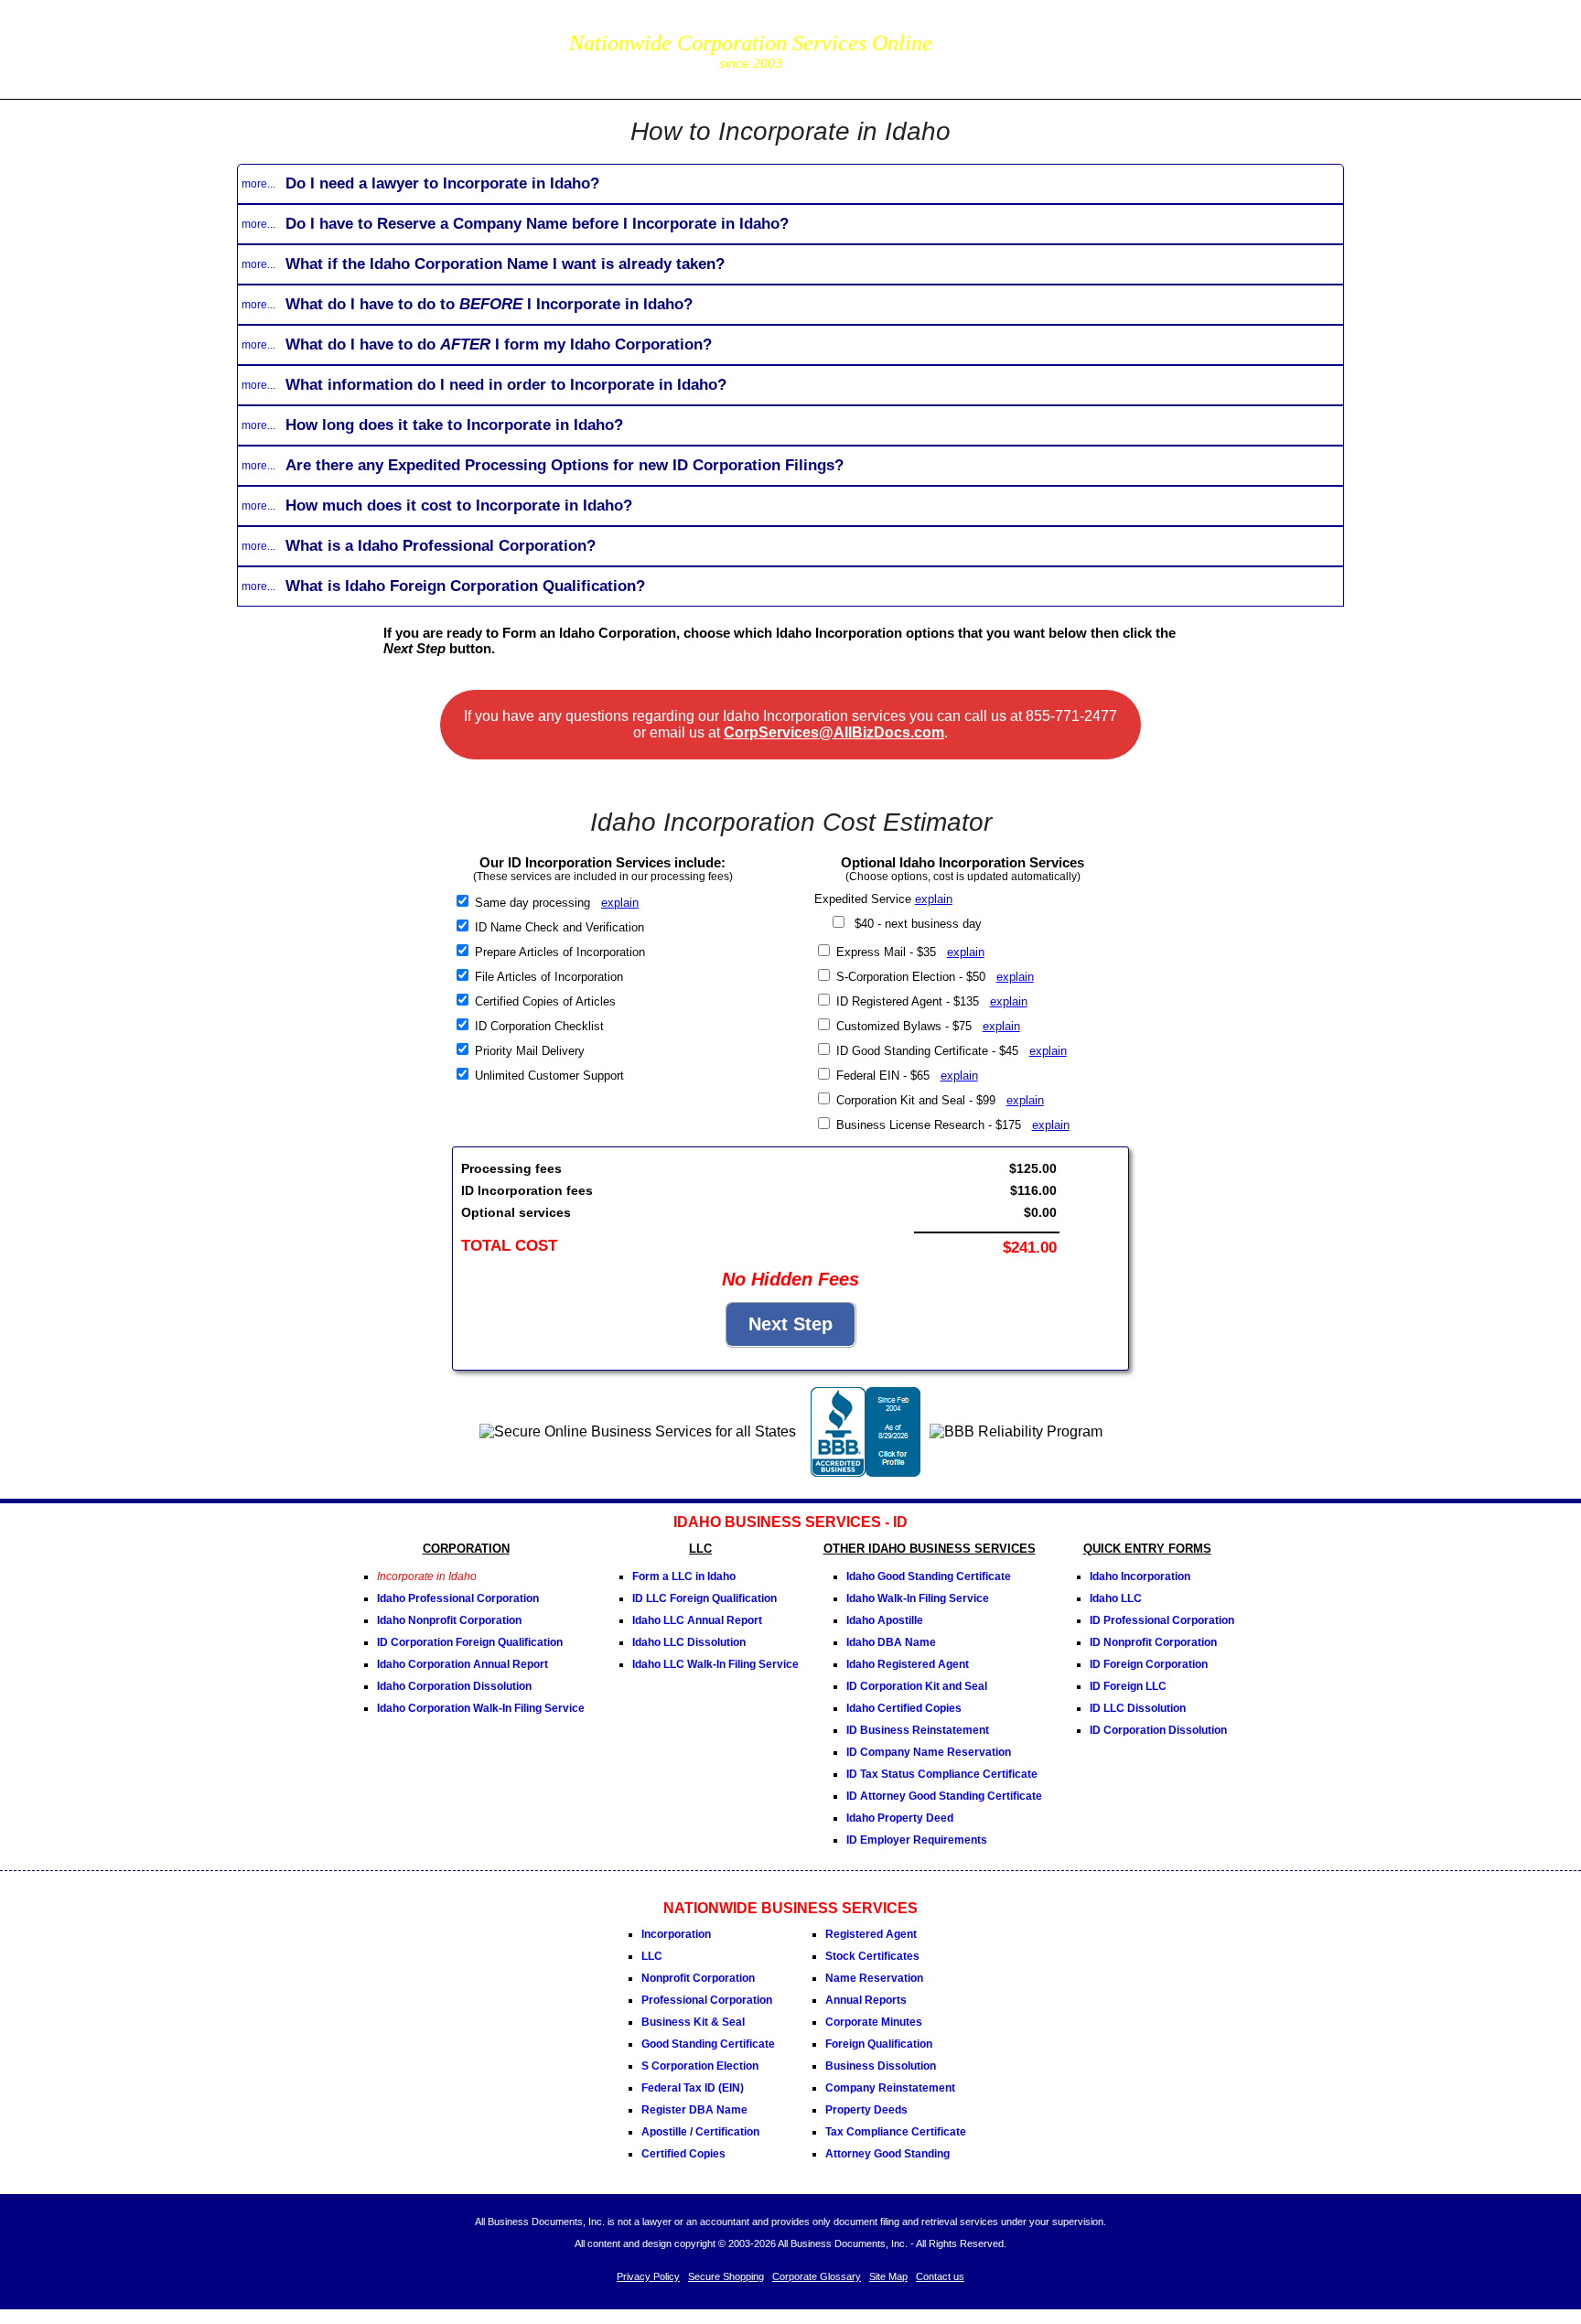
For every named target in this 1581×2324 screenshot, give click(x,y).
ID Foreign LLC (1128, 1686)
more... (258, 184)
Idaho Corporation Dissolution (454, 1686)
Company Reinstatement (890, 2088)
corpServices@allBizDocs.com (1039, 62)
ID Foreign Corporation (1149, 1664)
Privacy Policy (648, 2276)
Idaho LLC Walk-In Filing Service (715, 1664)
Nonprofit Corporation (698, 1978)
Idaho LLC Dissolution (689, 1642)
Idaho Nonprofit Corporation (449, 1620)
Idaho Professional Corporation (458, 1598)
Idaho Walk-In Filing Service (918, 1598)
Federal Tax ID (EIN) (693, 2088)
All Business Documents (391, 47)
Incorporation (676, 1934)
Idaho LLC (1116, 1598)
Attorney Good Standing (887, 2154)
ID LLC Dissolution (1138, 1708)
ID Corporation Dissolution (1158, 1730)
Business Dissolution (881, 2066)
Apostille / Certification (700, 2132)
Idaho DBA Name (891, 1642)
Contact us (940, 2276)
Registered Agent (871, 1934)
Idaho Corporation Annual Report (462, 1664)
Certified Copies (683, 2154)
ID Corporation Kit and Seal (917, 1686)
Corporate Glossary (817, 2276)
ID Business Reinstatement (918, 1730)
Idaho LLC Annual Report (697, 1620)
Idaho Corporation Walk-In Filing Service (481, 1708)
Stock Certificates (872, 1956)
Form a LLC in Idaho (684, 1576)
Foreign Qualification (879, 2044)
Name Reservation (874, 1978)
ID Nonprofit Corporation (1153, 1642)
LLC (652, 1956)
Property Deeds (866, 2110)
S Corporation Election (700, 2066)
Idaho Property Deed (900, 1818)
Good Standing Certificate (708, 2044)
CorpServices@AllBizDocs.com (834, 732)
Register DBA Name (694, 2110)
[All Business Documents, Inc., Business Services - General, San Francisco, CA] (866, 1472)
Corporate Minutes (874, 2022)
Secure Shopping (726, 2276)
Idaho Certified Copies (904, 1708)
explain (620, 903)
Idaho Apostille (885, 1620)
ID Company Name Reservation (929, 1752)
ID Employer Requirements (917, 1840)
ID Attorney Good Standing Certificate (944, 1796)
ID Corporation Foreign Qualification (470, 1642)
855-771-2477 (1039, 36)
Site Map (888, 2276)
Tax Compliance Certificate (896, 2132)
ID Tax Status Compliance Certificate (942, 1774)
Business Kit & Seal (693, 2022)
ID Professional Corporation (1162, 1620)
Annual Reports (866, 2000)
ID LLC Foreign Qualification (704, 1598)
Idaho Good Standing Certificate (929, 1576)
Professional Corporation (707, 2000)
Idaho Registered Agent (908, 1664)
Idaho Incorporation (1140, 1576)
